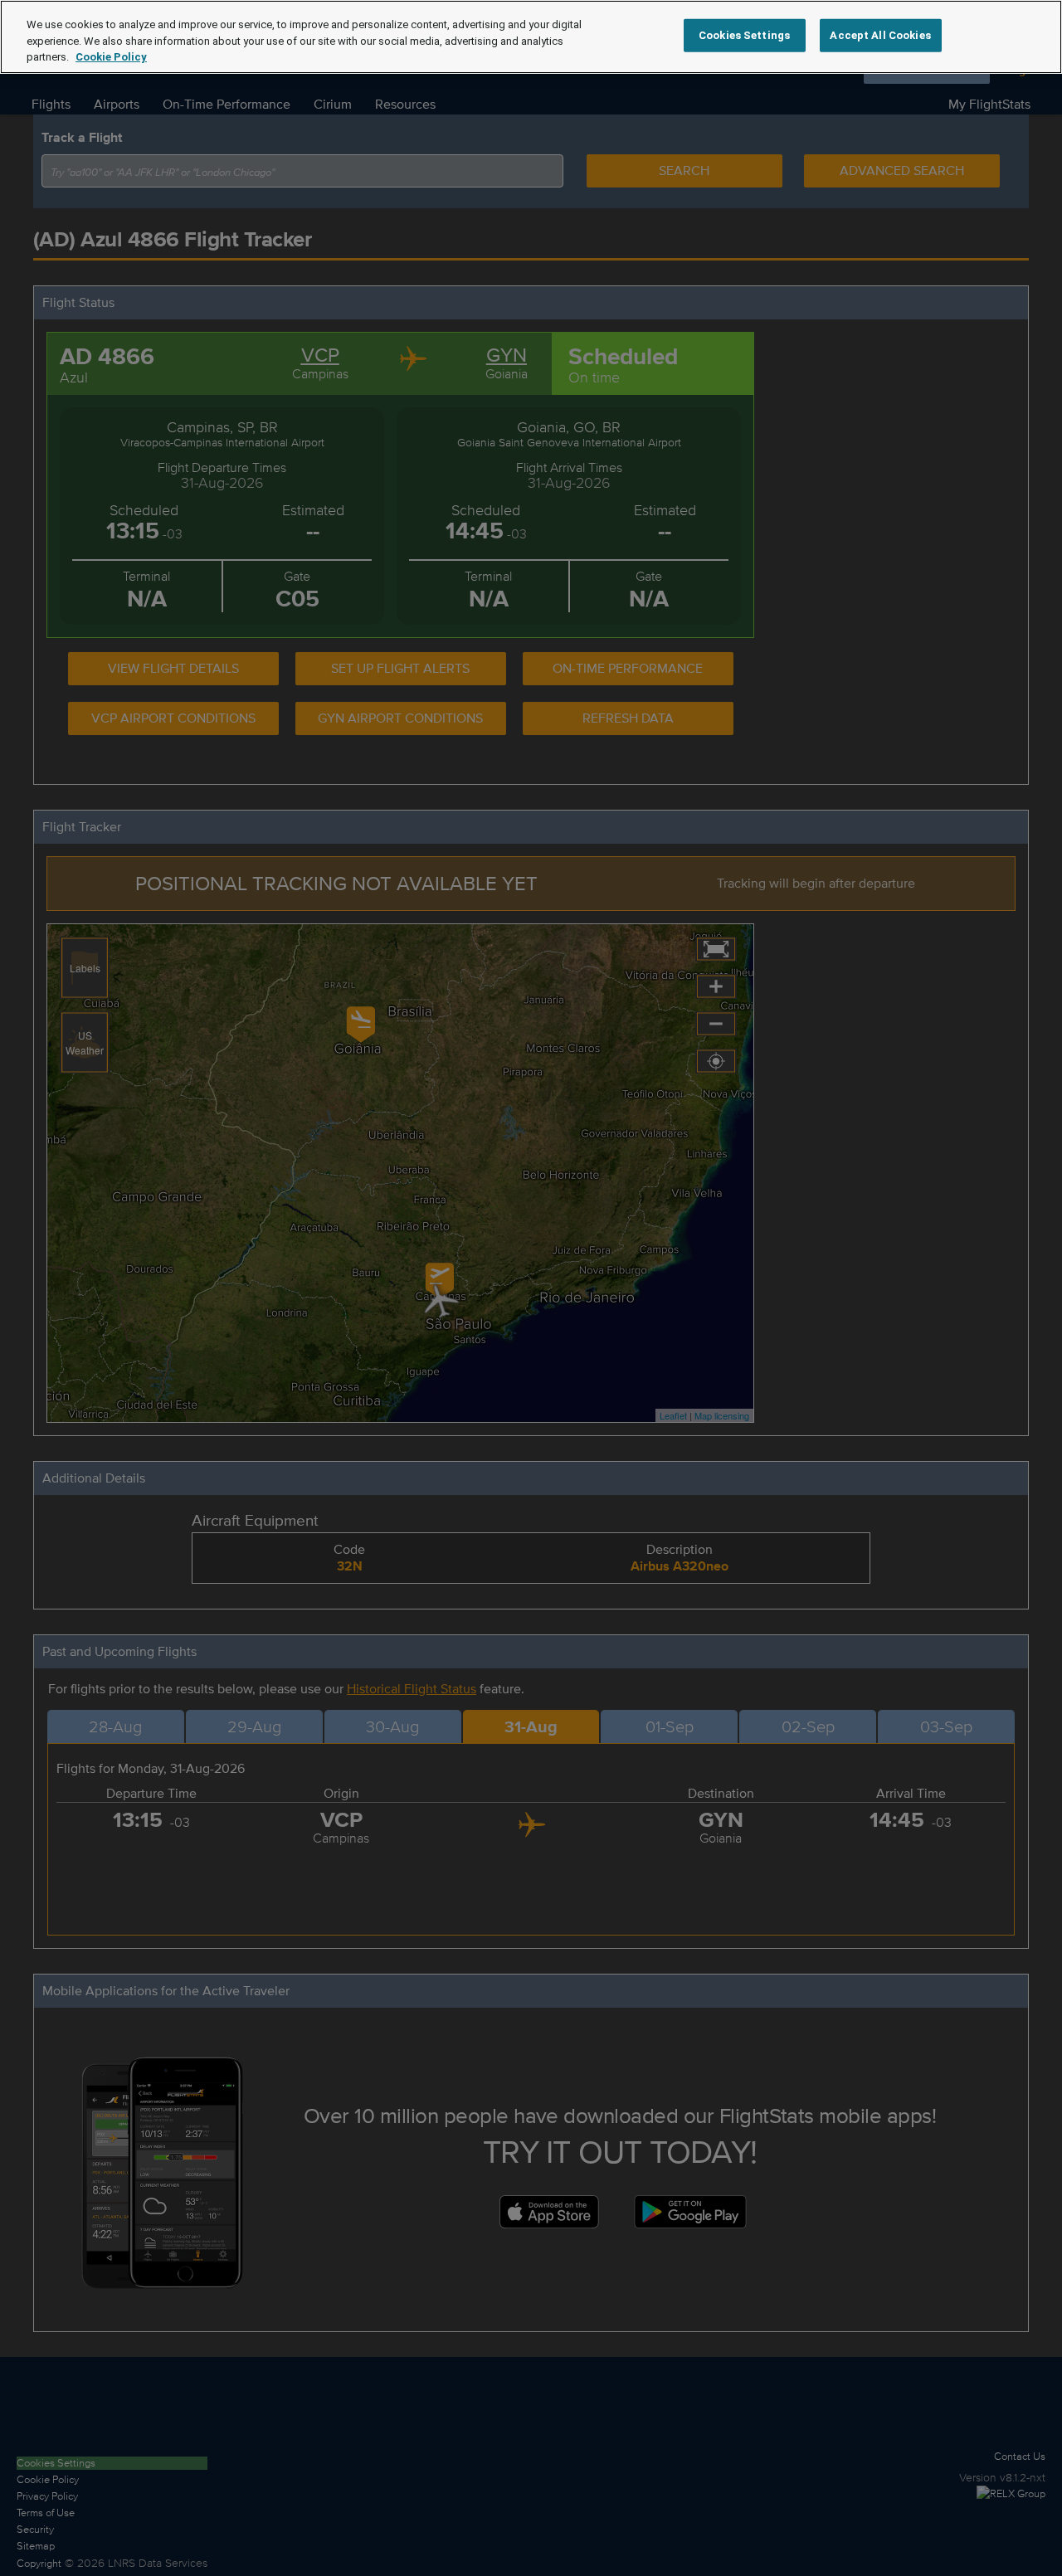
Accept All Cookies (880, 35)
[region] (531, 37)
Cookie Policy (111, 57)
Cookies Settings (744, 35)
